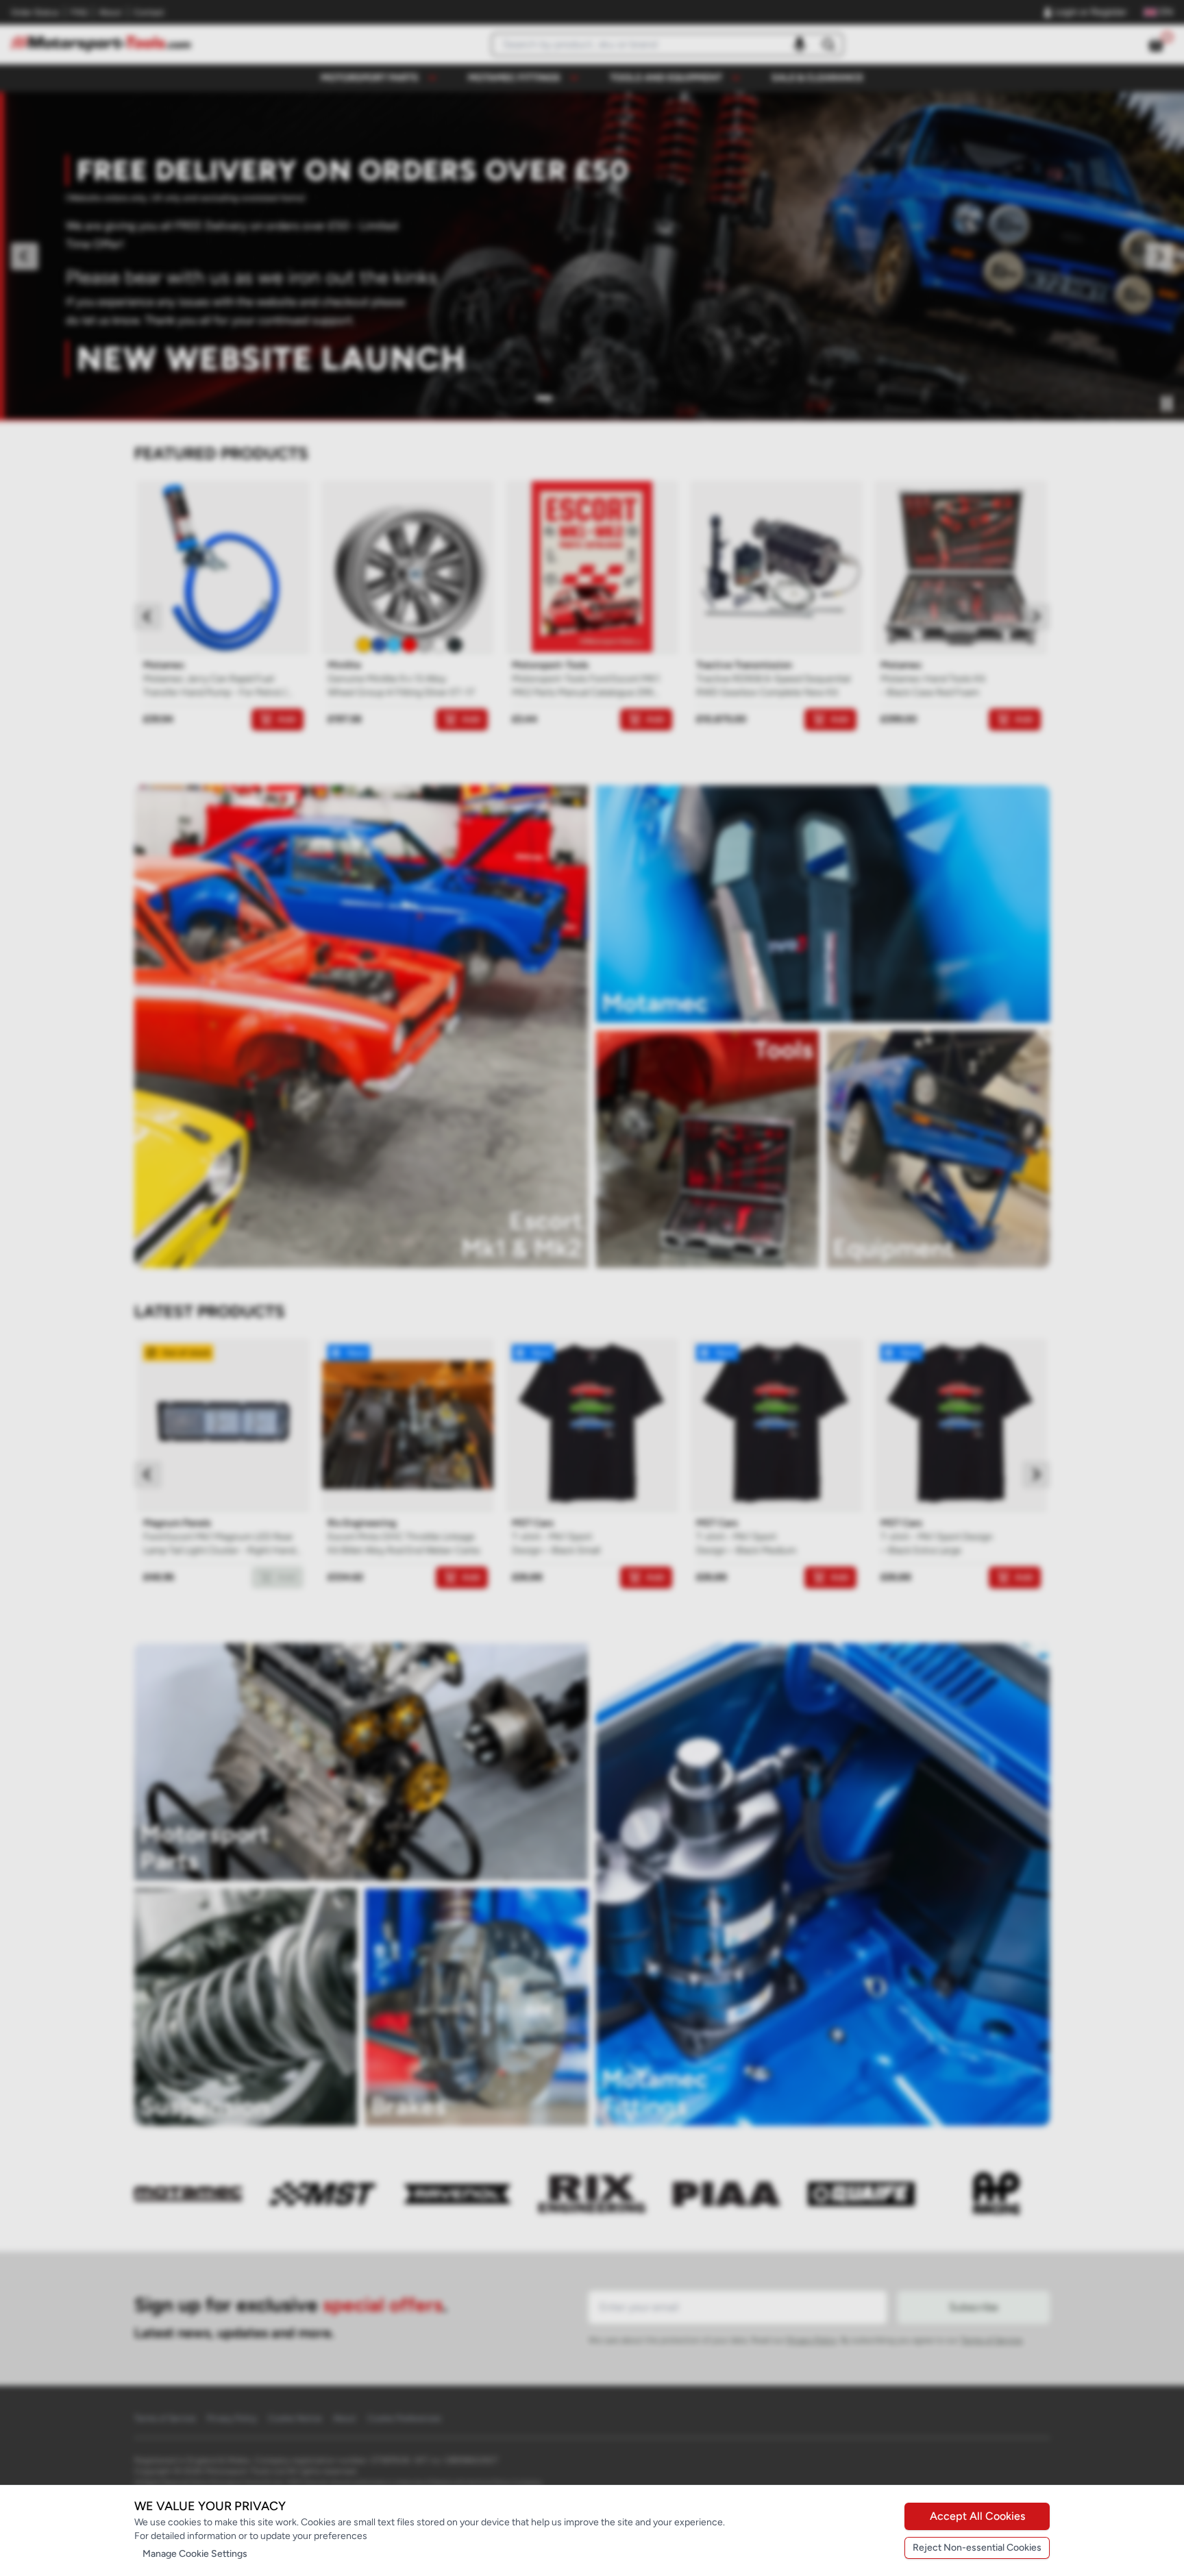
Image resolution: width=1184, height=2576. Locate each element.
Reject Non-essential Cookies (977, 2548)
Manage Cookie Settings (195, 2554)
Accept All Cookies (977, 2516)
